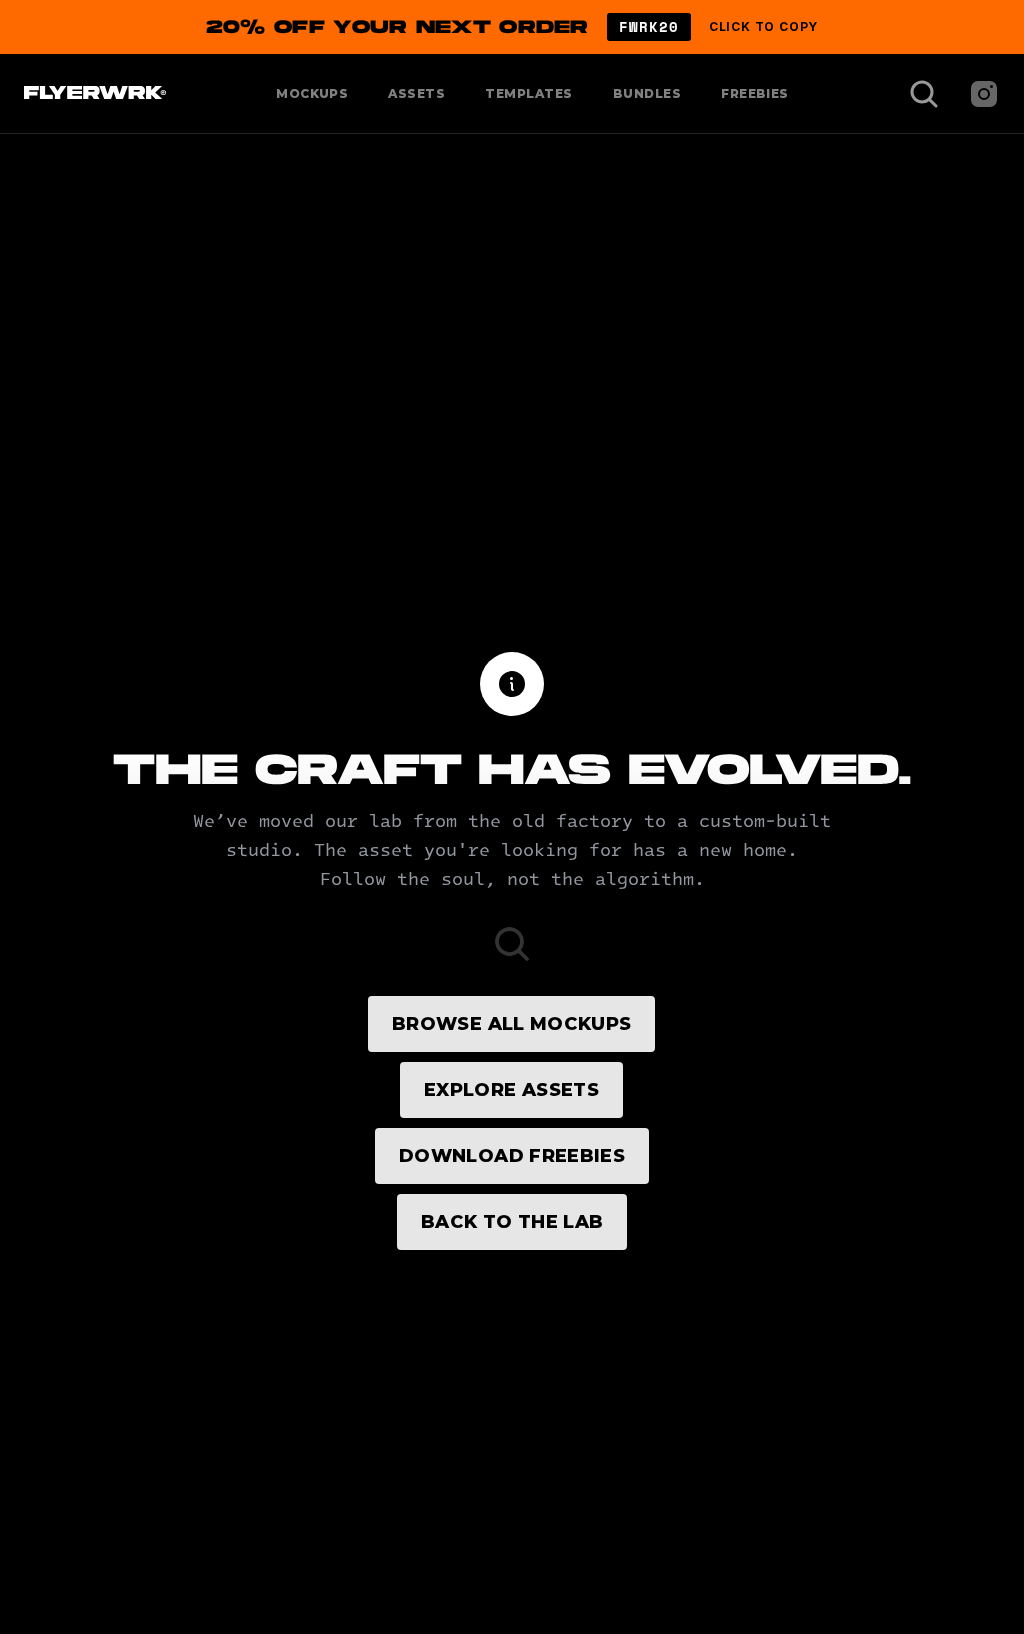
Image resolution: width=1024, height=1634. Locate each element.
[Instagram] (984, 94)
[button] (512, 27)
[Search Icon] (924, 94)
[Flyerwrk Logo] (92, 94)
